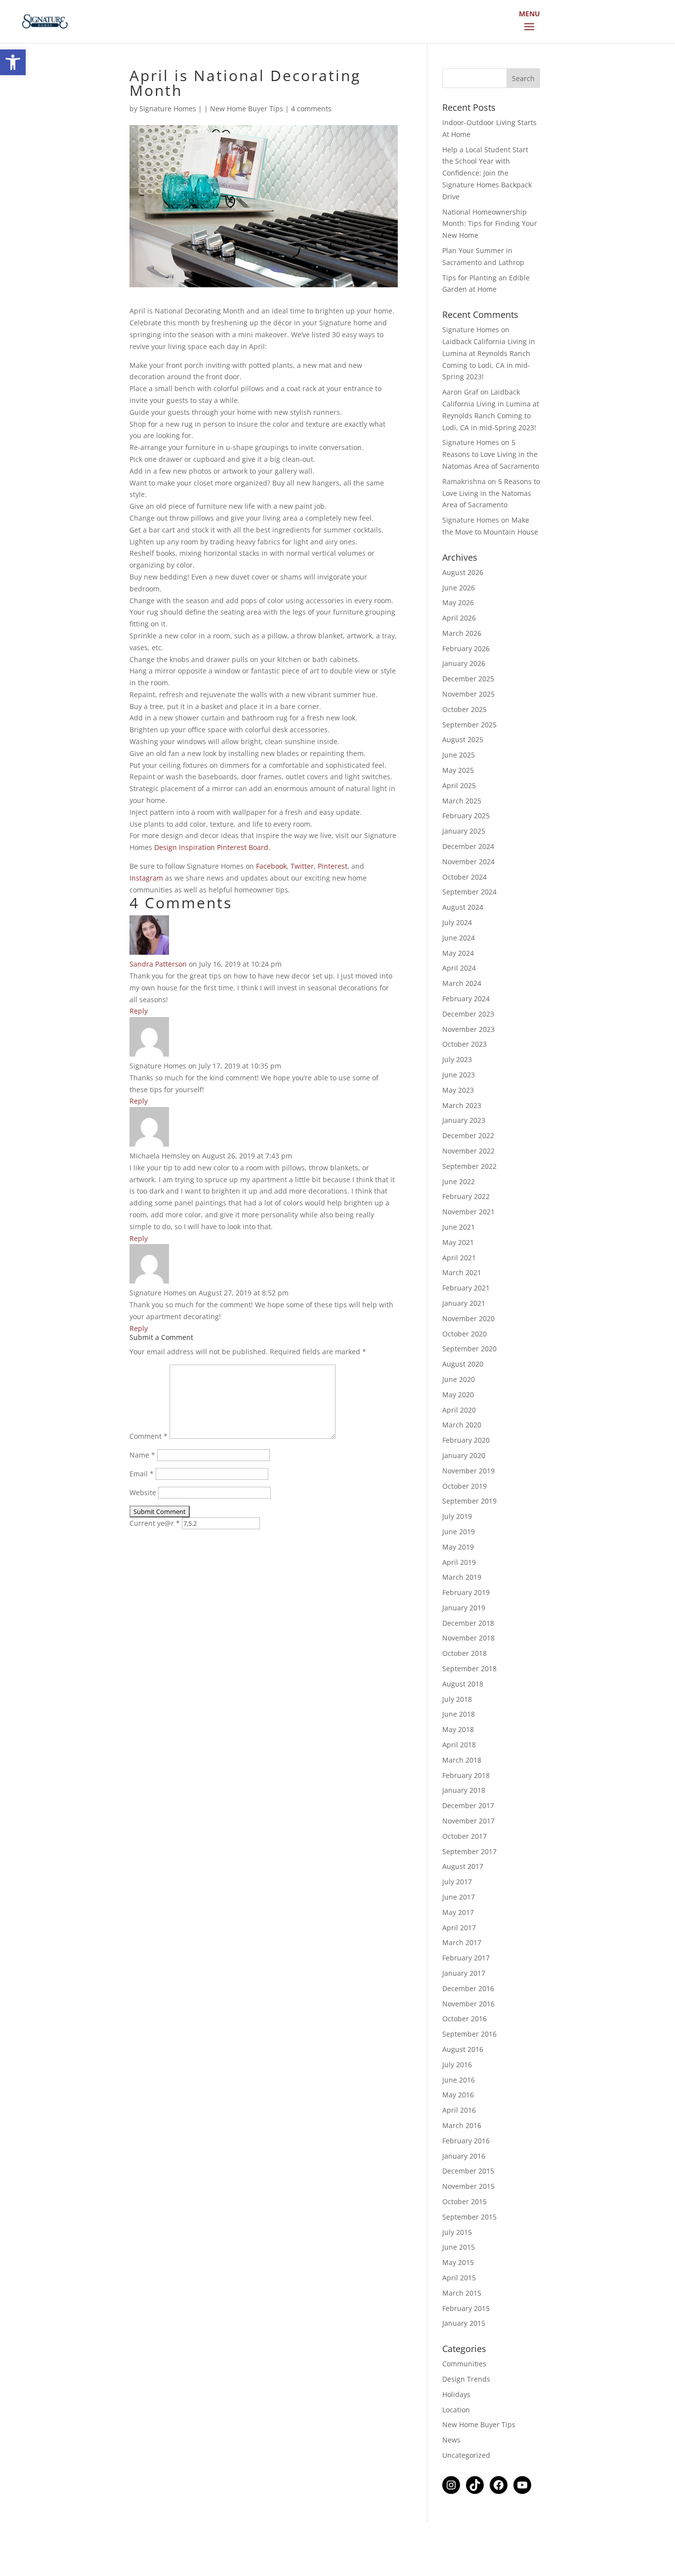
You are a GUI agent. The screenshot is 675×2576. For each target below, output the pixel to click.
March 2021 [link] (462, 1272)
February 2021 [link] (466, 1288)
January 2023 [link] (464, 1120)
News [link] (451, 2440)
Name (142, 1455)
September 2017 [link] (469, 1851)
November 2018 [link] (468, 1638)
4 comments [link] (311, 109)
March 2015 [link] (462, 2293)
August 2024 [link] (463, 907)
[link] (13, 62)
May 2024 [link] (458, 953)
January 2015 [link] (464, 2323)
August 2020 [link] (463, 1364)
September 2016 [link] (469, 2034)
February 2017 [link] (466, 1958)
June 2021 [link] (459, 1227)
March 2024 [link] (462, 983)
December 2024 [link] (468, 846)
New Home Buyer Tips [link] (247, 109)
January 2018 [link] (464, 1790)
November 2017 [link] (468, 1821)
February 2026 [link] (466, 648)
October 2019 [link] (464, 1486)
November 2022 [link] (468, 1151)
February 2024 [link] (466, 999)
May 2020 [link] (458, 1395)
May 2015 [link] (458, 2262)
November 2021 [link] (468, 1212)
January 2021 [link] (464, 1303)
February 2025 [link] (466, 816)
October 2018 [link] (464, 1653)
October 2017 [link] (464, 1836)
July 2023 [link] (457, 1059)
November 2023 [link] (468, 1029)
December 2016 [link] (468, 1988)
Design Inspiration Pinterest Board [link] (211, 847)
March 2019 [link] (462, 1577)
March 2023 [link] (462, 1105)
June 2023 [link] (459, 1075)
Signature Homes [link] (168, 109)
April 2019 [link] (459, 1562)
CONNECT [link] (538, 21)
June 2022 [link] (459, 1181)
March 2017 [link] (462, 1942)
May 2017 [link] (458, 1912)
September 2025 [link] (469, 725)
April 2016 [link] (459, 2110)
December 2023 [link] (468, 1014)
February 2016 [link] (466, 2141)
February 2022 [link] (466, 1196)
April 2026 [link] (459, 618)
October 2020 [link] (464, 1334)
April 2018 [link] (459, 1745)
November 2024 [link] (468, 862)
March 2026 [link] (462, 633)
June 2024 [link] (459, 938)
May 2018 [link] (458, 1729)
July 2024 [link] (457, 922)
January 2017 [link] (464, 1973)
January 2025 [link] (464, 831)
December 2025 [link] (468, 679)
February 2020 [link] (466, 1440)
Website (143, 1492)
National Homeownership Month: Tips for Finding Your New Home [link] (490, 224)
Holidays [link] (456, 2394)
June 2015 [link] (459, 2247)
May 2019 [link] (458, 1547)
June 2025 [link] (459, 755)
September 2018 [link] (469, 1668)
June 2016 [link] (459, 2080)
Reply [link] (139, 1011)
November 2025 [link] (468, 694)
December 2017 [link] (468, 1805)
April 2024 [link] (459, 968)
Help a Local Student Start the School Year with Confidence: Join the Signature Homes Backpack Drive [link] (487, 173)
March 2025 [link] (462, 801)
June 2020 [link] (459, 1379)
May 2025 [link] (458, 770)
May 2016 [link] (458, 2095)
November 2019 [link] (468, 1471)
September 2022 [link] (469, 1166)
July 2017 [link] (457, 1882)
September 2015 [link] (469, 2217)
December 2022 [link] (468, 1135)
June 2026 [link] (459, 588)
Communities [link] (464, 2364)
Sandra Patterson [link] (158, 964)
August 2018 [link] (463, 1684)
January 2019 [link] (464, 1608)
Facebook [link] (271, 866)
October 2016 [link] (464, 2019)
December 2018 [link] (468, 1623)
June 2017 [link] (459, 1897)
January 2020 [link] (464, 1455)
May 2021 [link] (458, 1242)
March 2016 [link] (462, 2125)
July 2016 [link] (457, 2065)
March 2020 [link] (462, 1425)
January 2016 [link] (464, 2156)
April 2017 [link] (459, 1928)
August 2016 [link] (463, 2049)
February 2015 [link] (466, 2308)
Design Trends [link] (466, 2379)
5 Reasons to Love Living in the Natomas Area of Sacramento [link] (491, 454)
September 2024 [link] (469, 892)
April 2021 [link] (459, 1258)
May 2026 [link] (458, 602)
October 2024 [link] (464, 877)
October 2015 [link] (464, 2201)
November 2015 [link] (468, 2186)
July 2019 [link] (457, 1516)
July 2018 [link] (457, 1699)
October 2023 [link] (464, 1044)
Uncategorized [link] (466, 2455)
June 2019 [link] (459, 1532)
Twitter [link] (302, 866)
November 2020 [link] (468, 1318)
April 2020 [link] (459, 1410)
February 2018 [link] (466, 1775)
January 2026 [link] (464, 663)
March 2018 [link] (462, 1760)
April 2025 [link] (459, 785)
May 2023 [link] (458, 1090)
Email (142, 1474)
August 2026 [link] (463, 572)
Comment (148, 1436)
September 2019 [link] (469, 1501)
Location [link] (456, 2410)
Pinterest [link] (333, 866)
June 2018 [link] (459, 1714)
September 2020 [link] (469, 1349)
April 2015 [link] (459, 2278)
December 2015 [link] (468, 2171)
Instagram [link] (146, 878)
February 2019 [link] (466, 1592)
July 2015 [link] (457, 2232)
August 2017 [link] (463, 1866)
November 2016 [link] (468, 2004)
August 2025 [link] (463, 739)
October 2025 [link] (464, 709)
